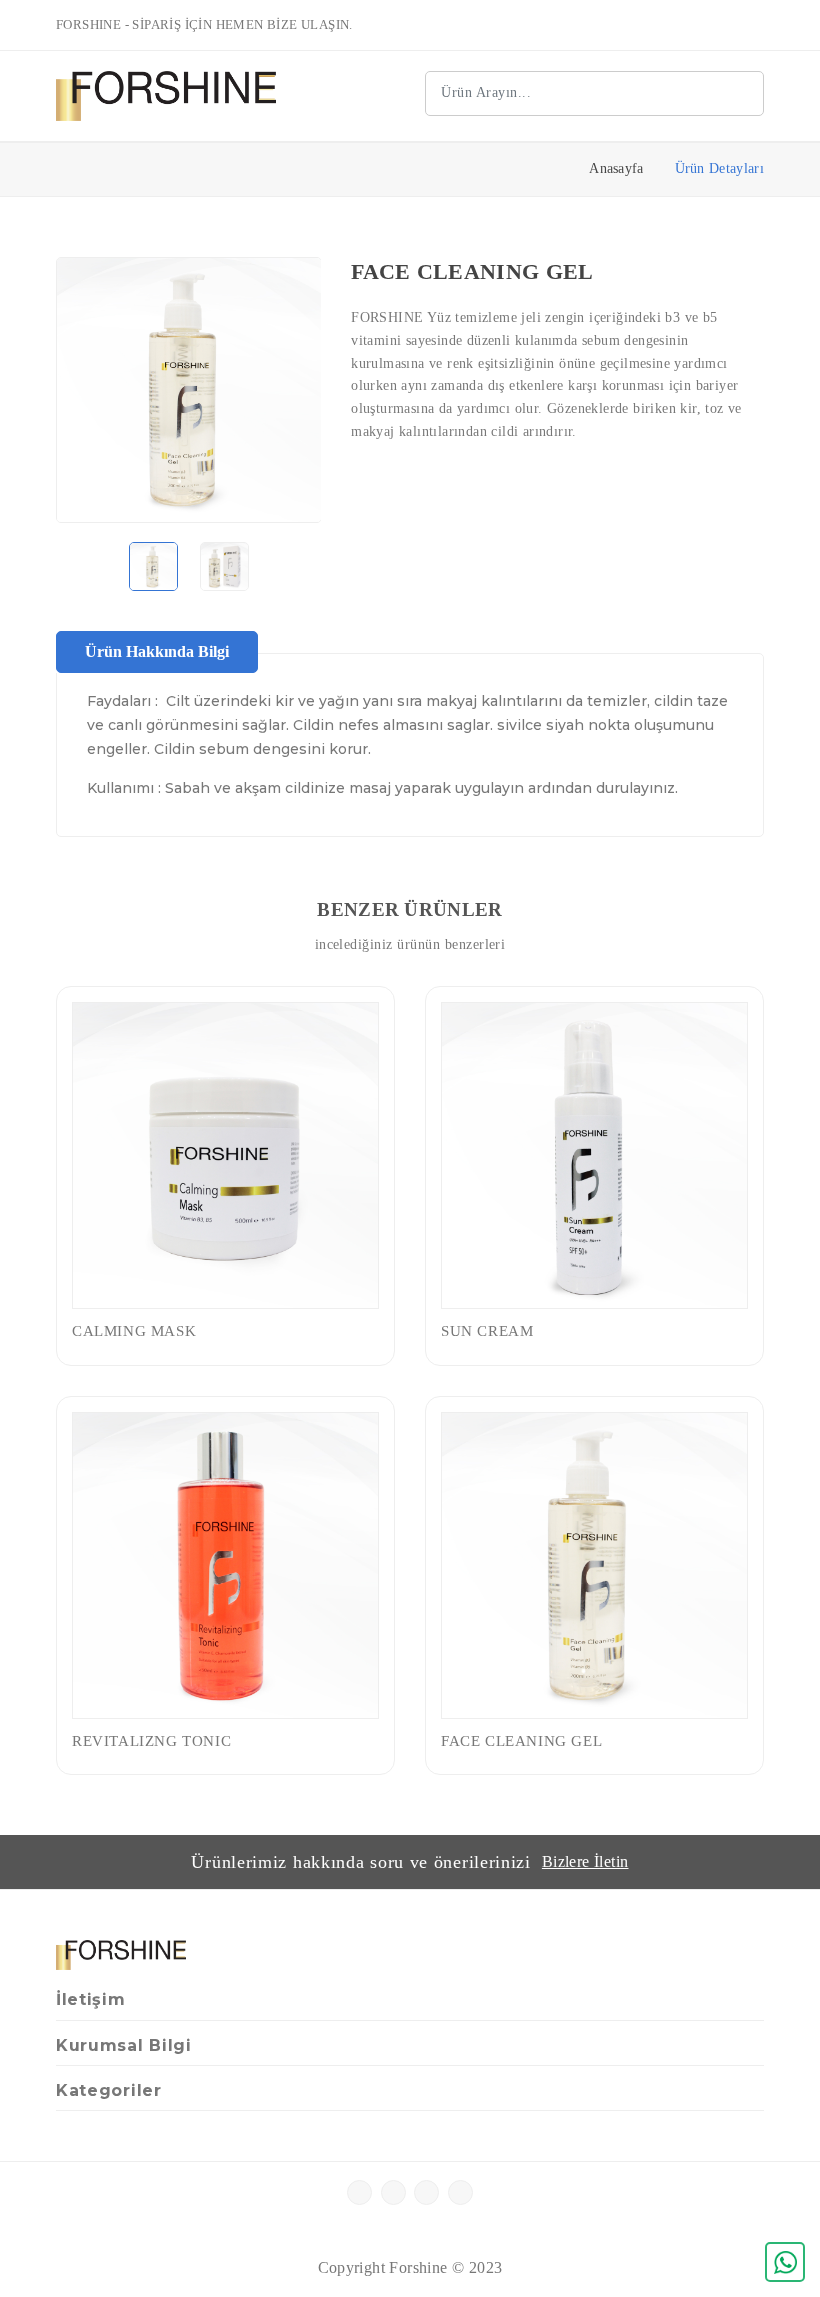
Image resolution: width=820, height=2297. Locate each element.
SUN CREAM (487, 1331)
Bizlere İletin (585, 1861)
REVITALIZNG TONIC (151, 1741)
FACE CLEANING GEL (521, 1741)
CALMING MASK (134, 1331)
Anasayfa (616, 168)
